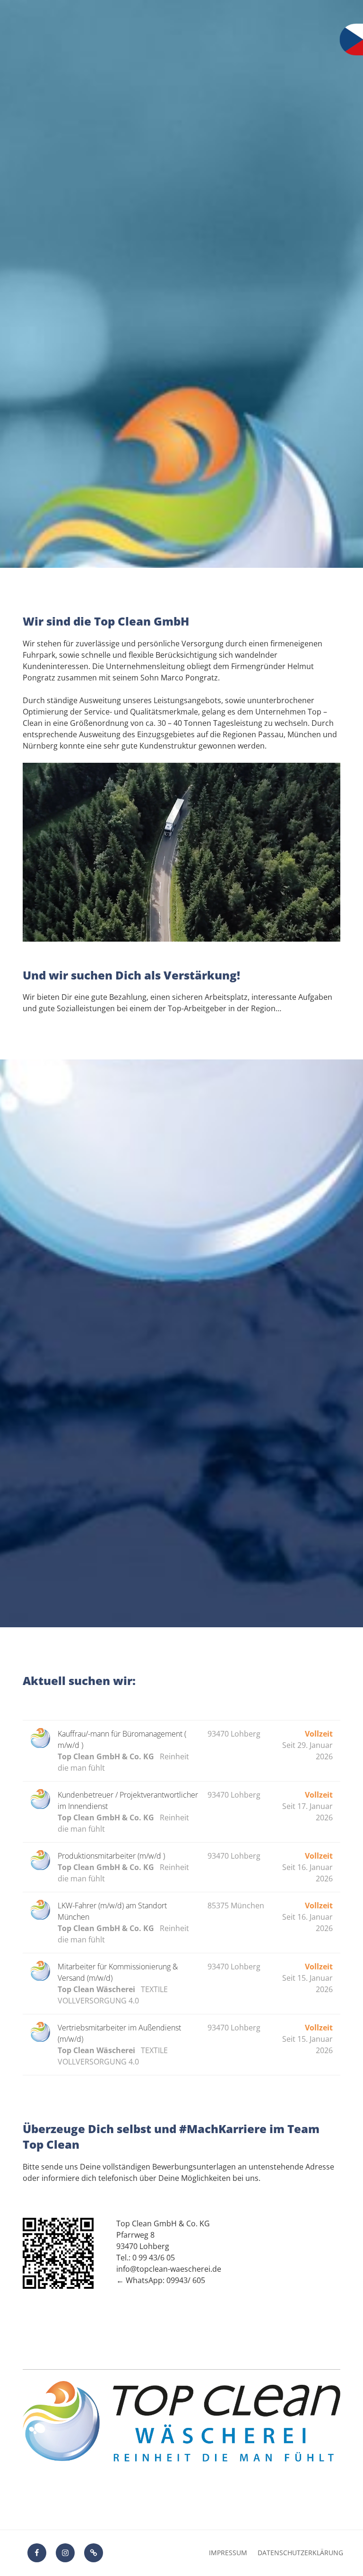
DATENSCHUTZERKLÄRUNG (300, 2553)
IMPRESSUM (228, 2553)
